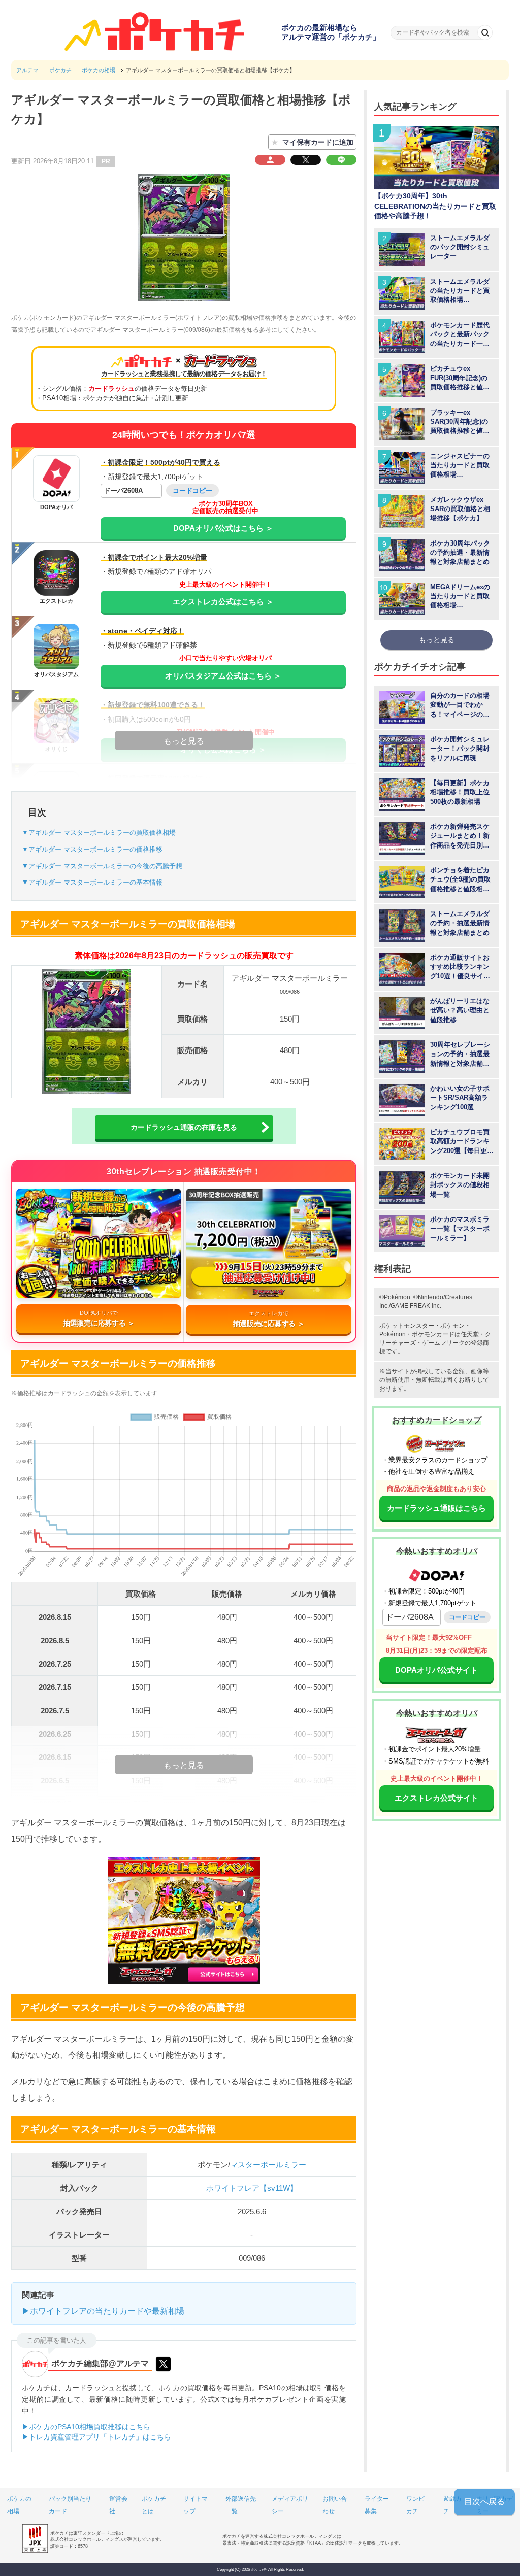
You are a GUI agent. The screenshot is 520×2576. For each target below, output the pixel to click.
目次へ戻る (484, 2502)
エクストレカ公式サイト (436, 1798)
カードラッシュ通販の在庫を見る (184, 1127)
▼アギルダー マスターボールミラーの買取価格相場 (99, 833)
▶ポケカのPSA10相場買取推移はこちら (86, 2427)
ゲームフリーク (443, 1343)
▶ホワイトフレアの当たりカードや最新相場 (103, 2311)
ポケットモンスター (407, 1326)
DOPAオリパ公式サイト (436, 1670)
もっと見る (437, 640)
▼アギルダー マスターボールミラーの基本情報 (92, 882)
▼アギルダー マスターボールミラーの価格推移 (92, 849)
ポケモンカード (433, 1334)
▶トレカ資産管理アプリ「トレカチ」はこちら (96, 2437)
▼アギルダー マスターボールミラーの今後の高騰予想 (102, 866)
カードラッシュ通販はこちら (436, 1508)
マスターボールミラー (268, 2165)
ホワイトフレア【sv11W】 (252, 2188)
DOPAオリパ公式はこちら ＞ (223, 528)
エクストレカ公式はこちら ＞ (223, 602)
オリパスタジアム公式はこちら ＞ (223, 676)
